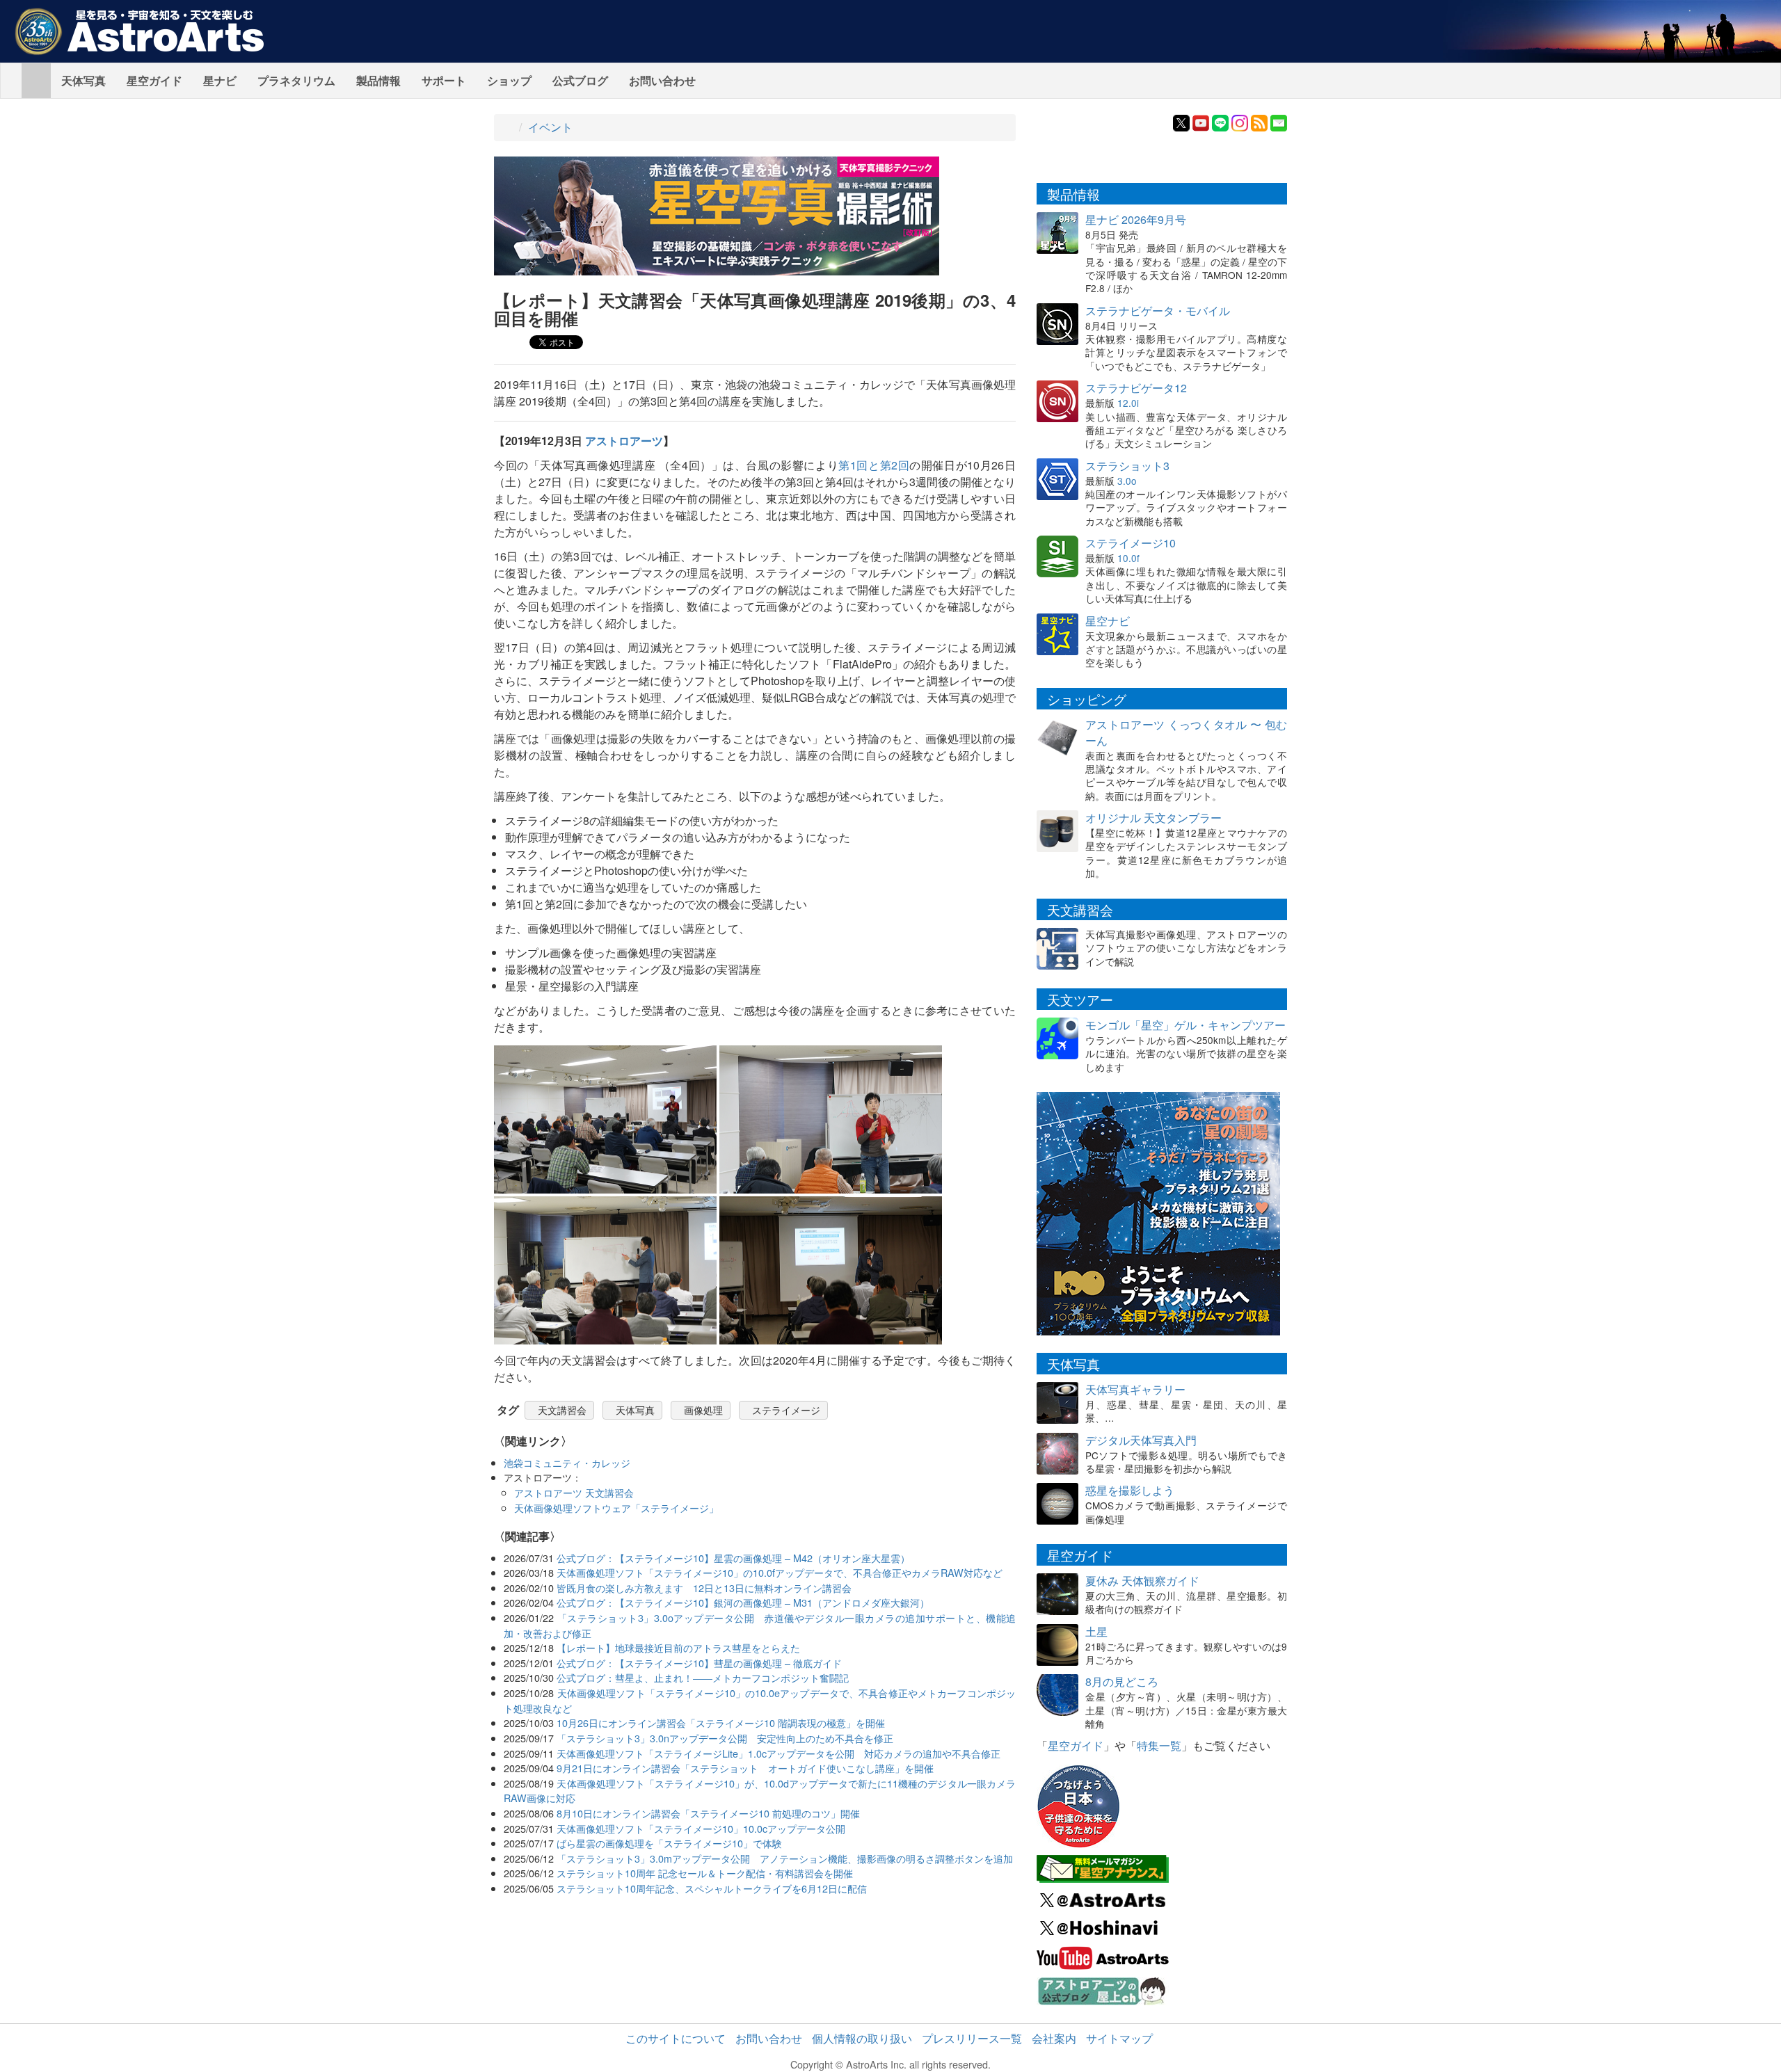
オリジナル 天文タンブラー (1153, 818)
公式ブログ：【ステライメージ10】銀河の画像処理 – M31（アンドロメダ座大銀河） (743, 1602)
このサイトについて (676, 2038)
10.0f (1128, 558)
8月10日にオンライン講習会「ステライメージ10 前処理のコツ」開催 (708, 1813)
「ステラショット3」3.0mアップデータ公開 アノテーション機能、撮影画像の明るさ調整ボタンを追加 (785, 1858)
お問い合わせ (662, 80)
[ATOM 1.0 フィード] (1259, 121)
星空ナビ (1108, 621)
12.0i (1128, 403)
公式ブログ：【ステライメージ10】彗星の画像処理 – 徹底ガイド (699, 1663)
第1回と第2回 (874, 465)
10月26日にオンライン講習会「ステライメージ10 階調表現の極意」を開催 (721, 1722)
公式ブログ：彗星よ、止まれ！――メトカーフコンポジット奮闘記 (703, 1677)
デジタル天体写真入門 (1141, 1440)
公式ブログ (580, 80)
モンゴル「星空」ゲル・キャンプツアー (1185, 1025)
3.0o (1127, 481)
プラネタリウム (296, 80)
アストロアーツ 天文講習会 (574, 1492)
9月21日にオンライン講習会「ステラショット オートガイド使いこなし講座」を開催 (745, 1768)
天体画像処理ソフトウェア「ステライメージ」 (616, 1508)
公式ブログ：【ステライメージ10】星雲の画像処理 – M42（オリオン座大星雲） (733, 1558)
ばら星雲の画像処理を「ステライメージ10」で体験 (669, 1843)
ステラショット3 (1127, 466)
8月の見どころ (1122, 1681)
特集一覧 (1159, 1745)
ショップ (509, 80)
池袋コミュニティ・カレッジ (567, 1462)
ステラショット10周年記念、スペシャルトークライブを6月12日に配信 (712, 1888)
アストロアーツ (624, 441)
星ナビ (220, 80)
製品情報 (378, 80)
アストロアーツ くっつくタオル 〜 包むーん (1186, 732)
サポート (444, 80)
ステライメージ (786, 1410)
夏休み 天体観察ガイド (1142, 1581)
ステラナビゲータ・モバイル (1158, 311)
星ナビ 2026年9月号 (1136, 219)
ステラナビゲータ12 (1136, 388)
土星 (1096, 1631)
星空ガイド (154, 80)
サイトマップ (1119, 2038)
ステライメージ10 (1131, 543)
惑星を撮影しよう (1130, 1490)
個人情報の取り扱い (862, 2038)
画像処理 (703, 1410)
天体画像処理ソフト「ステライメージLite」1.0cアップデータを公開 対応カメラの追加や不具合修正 (778, 1753)
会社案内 (1054, 2038)
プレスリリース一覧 (972, 2038)
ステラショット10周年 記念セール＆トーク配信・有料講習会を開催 (705, 1873)
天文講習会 (562, 1410)
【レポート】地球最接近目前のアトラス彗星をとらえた (678, 1647)
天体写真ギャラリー (1135, 1389)
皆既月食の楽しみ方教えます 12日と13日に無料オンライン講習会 (704, 1588)
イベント (550, 127)
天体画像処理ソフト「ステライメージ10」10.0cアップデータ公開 (701, 1828)
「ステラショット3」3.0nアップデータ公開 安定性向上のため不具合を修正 (725, 1738)
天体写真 (83, 80)
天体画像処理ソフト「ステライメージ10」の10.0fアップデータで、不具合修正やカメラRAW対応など (780, 1572)
